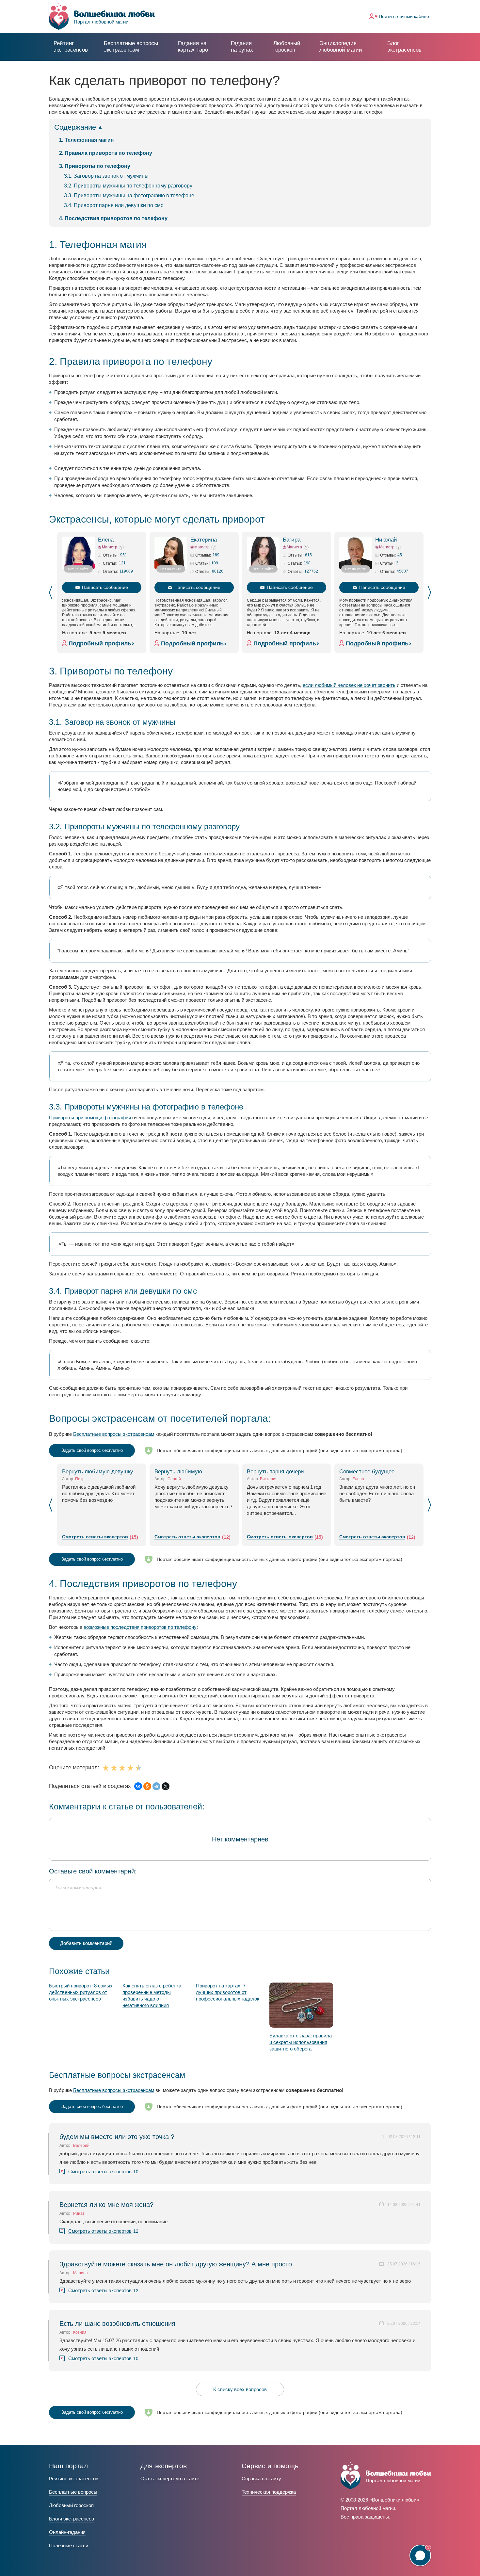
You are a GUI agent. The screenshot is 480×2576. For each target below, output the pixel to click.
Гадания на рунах (242, 47)
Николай (386, 540)
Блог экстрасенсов (404, 47)
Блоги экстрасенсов (72, 2519)
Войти (405, 16)
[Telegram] (156, 1786)
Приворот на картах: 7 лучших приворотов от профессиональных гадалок (228, 1992)
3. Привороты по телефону (95, 166)
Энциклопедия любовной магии (341, 47)
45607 (402, 571)
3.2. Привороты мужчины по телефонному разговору (128, 186)
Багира (292, 540)
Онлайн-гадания (67, 2532)
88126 (218, 571)
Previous (51, 592)
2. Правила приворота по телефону (106, 153)
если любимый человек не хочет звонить (349, 685)
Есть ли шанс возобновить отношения (117, 2324)
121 (122, 563)
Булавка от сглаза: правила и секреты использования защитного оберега (301, 2042)
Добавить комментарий (86, 1943)
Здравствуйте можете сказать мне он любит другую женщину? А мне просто (176, 2264)
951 (124, 555)
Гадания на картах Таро (193, 47)
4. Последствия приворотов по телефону (113, 218)
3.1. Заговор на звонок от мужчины (106, 176)
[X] (166, 1786)
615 (308, 555)
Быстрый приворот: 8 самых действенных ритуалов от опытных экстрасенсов (81, 1992)
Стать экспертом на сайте (170, 2479)
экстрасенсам (131, 47)
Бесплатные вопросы (73, 2492)
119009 (126, 571)
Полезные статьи (69, 2545)
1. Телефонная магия (86, 140)
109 (215, 563)
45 (400, 555)
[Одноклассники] (147, 1786)
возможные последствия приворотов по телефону (140, 1627)
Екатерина (204, 540)
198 (307, 563)
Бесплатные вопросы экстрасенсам (114, 1434)
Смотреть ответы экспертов (95, 1537)
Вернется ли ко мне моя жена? (106, 2205)
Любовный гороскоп (287, 47)
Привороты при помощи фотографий (90, 1118)
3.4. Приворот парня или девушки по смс (114, 205)
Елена (106, 540)
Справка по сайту (261, 2479)
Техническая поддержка (269, 2492)
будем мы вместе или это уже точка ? (117, 2137)
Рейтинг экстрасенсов (71, 47)
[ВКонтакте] (138, 1786)
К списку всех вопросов (240, 2389)
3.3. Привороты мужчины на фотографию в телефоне (129, 195)
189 (216, 555)
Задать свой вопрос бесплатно (92, 1450)
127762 (311, 571)
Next (429, 592)
